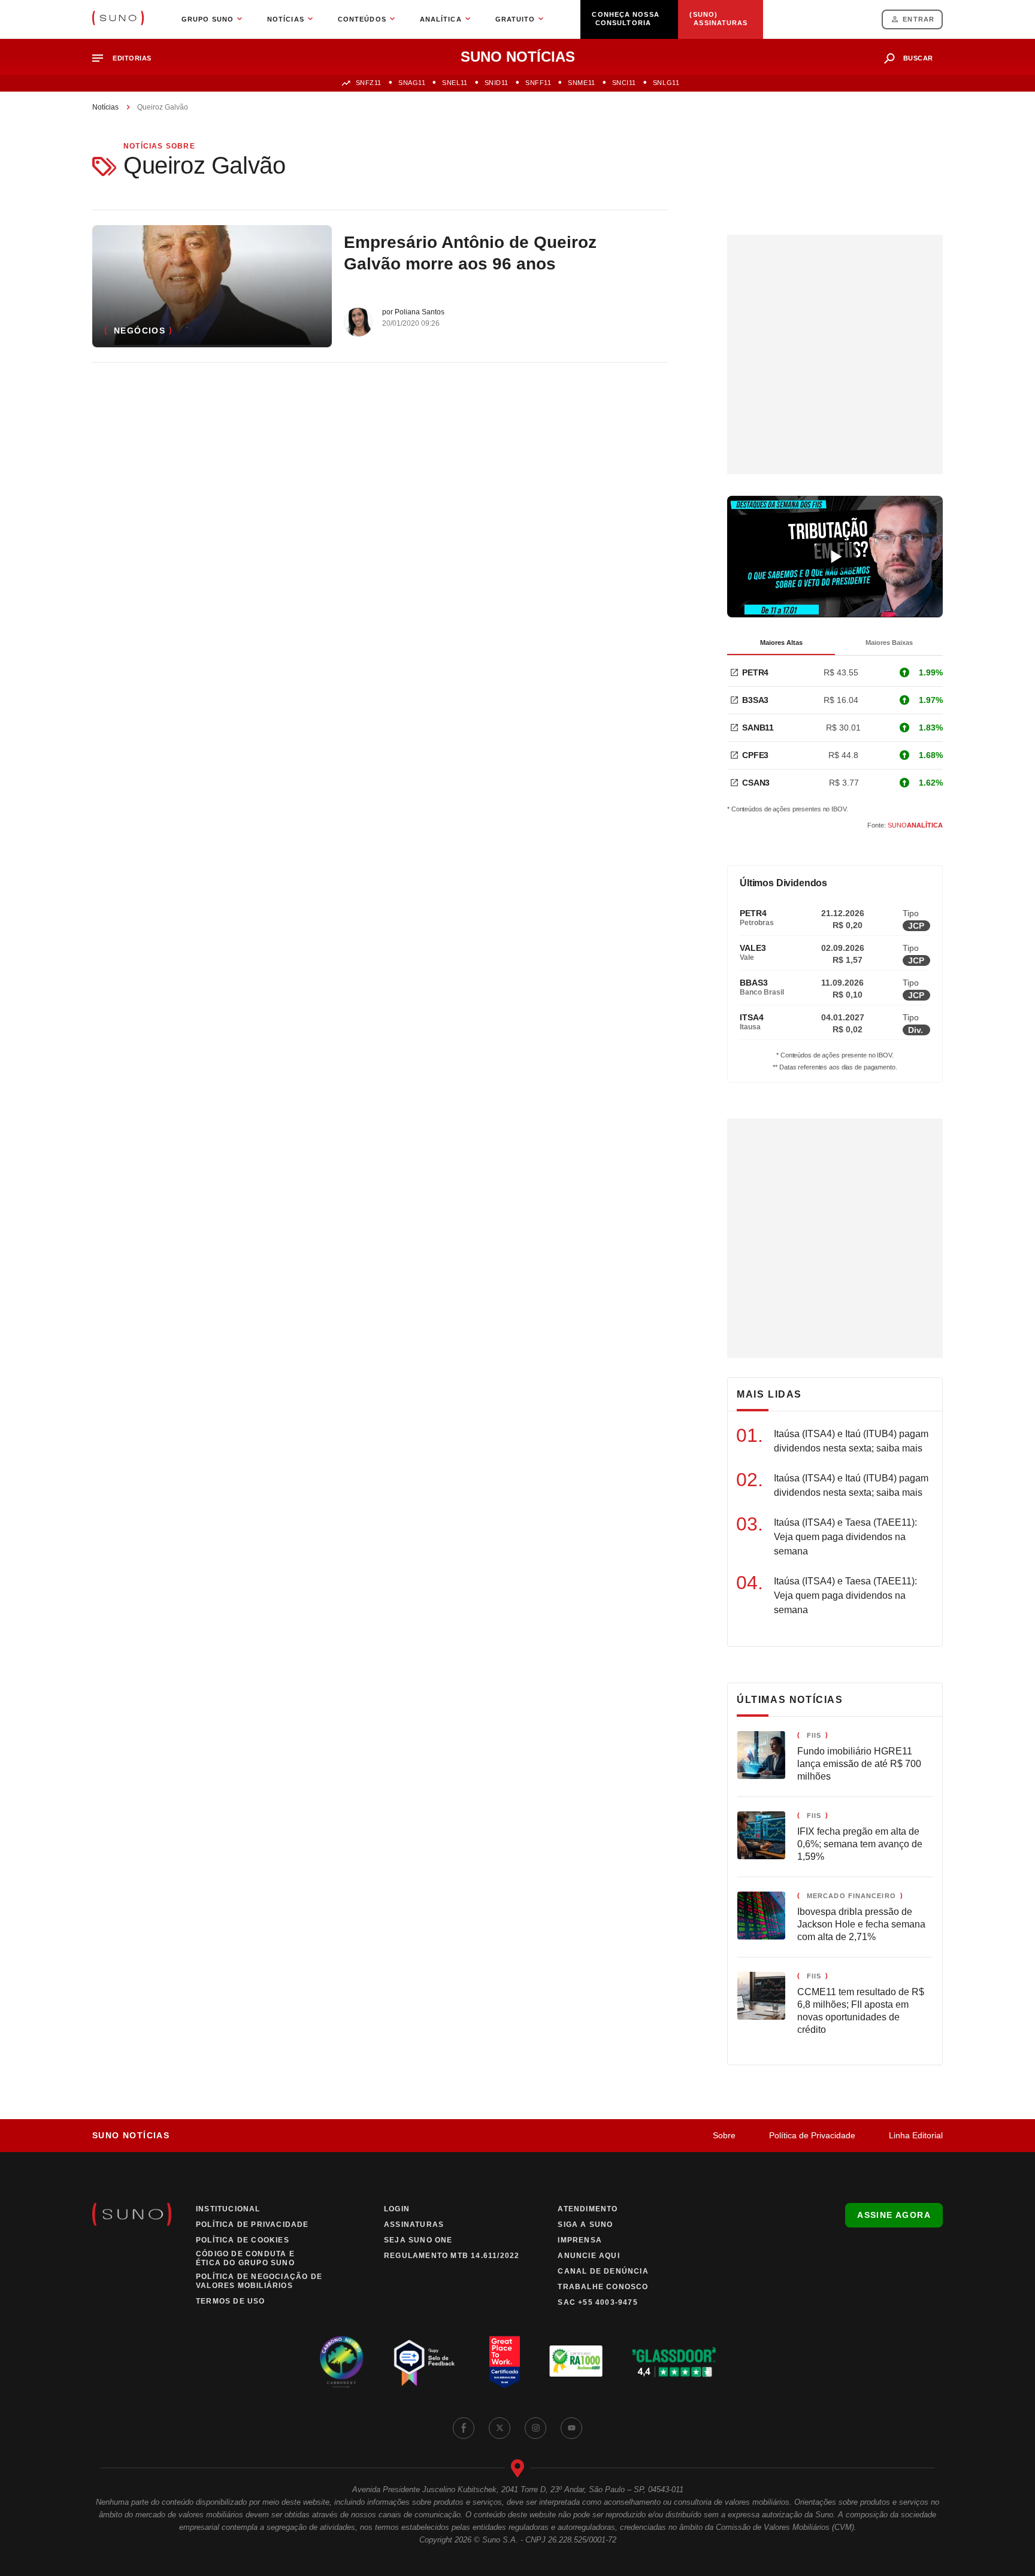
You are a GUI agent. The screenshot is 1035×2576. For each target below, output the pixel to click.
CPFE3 (755, 755)
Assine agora (894, 2215)
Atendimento (588, 2209)
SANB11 (758, 728)
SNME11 (581, 83)
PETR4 (755, 672)
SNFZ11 (369, 83)
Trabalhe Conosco (603, 2287)
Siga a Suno (585, 2225)
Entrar (919, 19)
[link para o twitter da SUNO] (500, 2428)
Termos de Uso (231, 2301)
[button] (127, 58)
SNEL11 (455, 83)
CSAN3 (756, 783)
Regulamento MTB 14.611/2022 (452, 2256)
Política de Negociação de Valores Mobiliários (259, 2281)
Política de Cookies (243, 2240)
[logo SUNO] (118, 19)
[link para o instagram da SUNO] (535, 2428)
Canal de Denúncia (603, 2271)
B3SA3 (755, 700)
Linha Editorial (916, 2135)
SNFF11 (538, 83)
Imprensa (580, 2240)
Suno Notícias (131, 2135)
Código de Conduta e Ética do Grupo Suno (245, 2258)
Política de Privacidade (812, 2135)
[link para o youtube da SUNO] (571, 2428)
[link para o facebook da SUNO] (464, 2428)
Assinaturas (414, 2225)
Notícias (105, 107)
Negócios (140, 331)
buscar (918, 58)
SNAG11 (412, 83)
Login (397, 2209)
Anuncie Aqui (588, 2256)
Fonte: (905, 825)
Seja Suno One (418, 2240)
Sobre (724, 2135)
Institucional (228, 2209)
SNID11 (497, 83)
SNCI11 (624, 83)
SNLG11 (666, 83)
